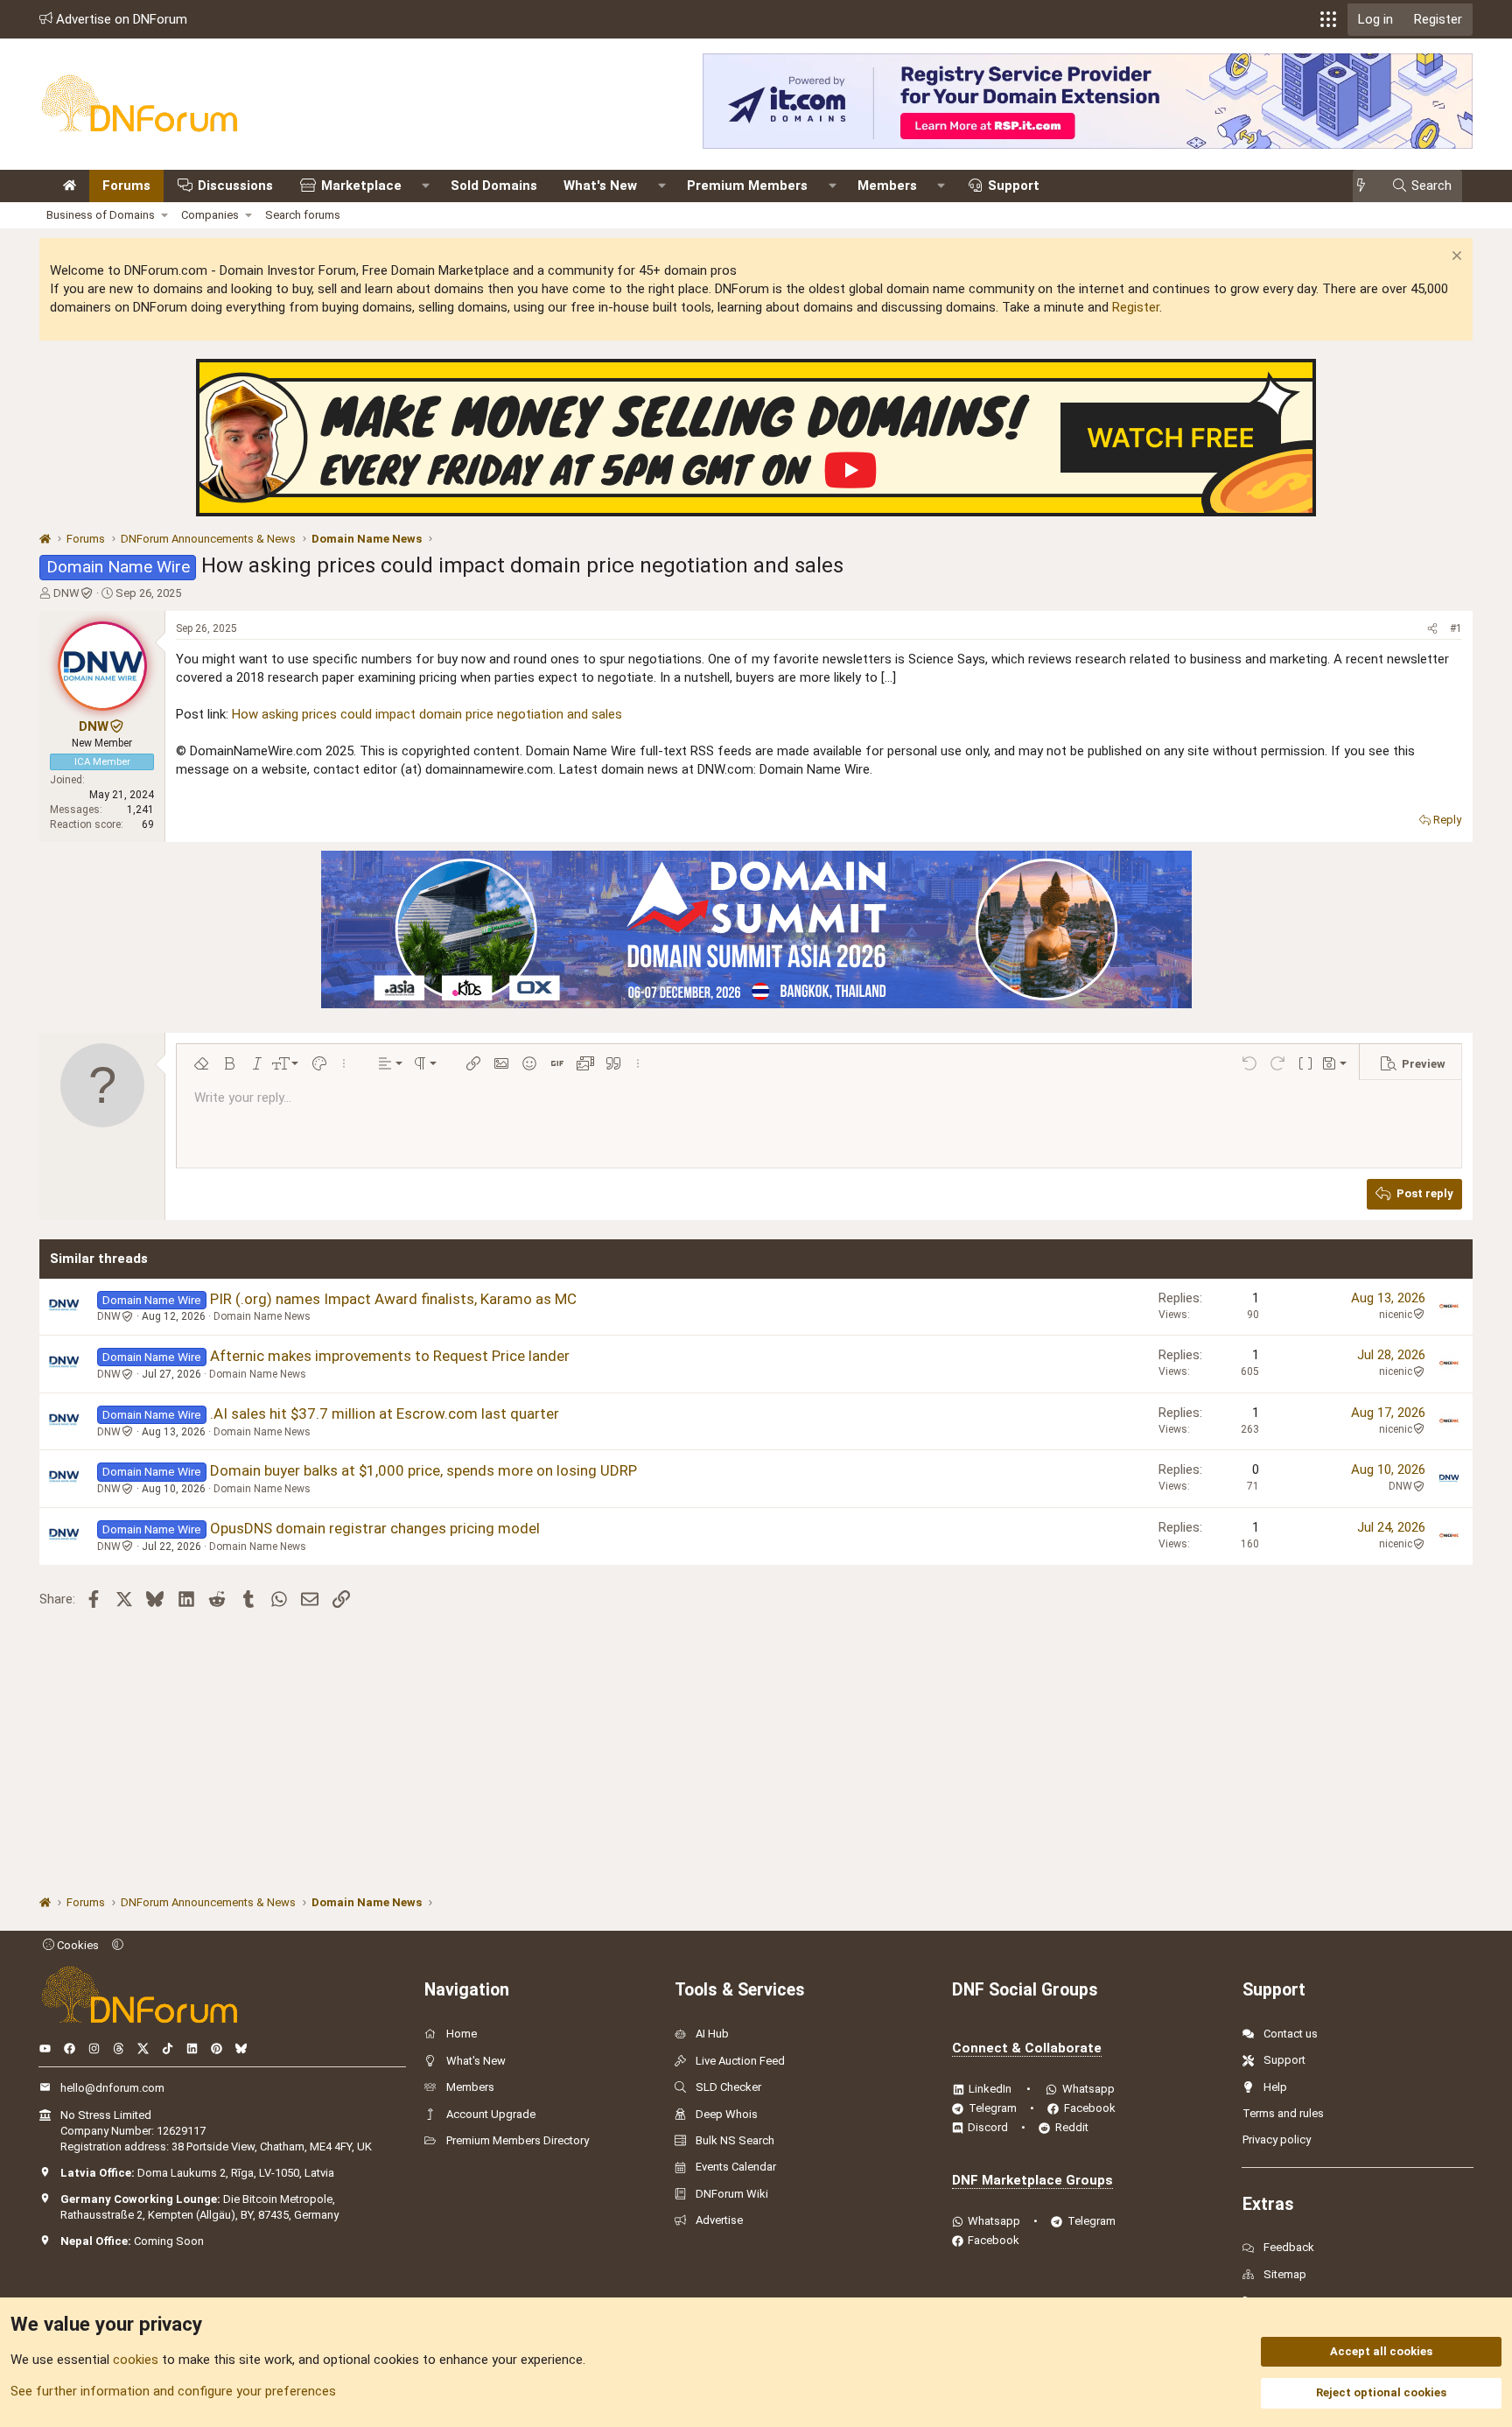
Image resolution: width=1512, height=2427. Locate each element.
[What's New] (1366, 186)
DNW (66, 593)
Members (887, 186)
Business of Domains (101, 215)
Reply (1447, 820)
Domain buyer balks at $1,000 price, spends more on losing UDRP (423, 1470)
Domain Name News (262, 1316)
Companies (210, 215)
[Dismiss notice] (1455, 258)
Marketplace (361, 186)
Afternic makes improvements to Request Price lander (390, 1356)
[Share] (1432, 629)
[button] (1328, 19)
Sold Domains (494, 186)
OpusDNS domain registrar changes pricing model (375, 1528)
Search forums (303, 215)
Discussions (235, 186)
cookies (136, 2360)
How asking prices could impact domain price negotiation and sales (427, 714)
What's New (600, 186)
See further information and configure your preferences (173, 2391)
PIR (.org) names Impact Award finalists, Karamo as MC (393, 1299)
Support (1014, 186)
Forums (126, 186)
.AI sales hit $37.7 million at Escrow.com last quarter (385, 1413)
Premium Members (747, 186)
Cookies (77, 1945)
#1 (1456, 628)
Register (1136, 307)
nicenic (1396, 1315)
